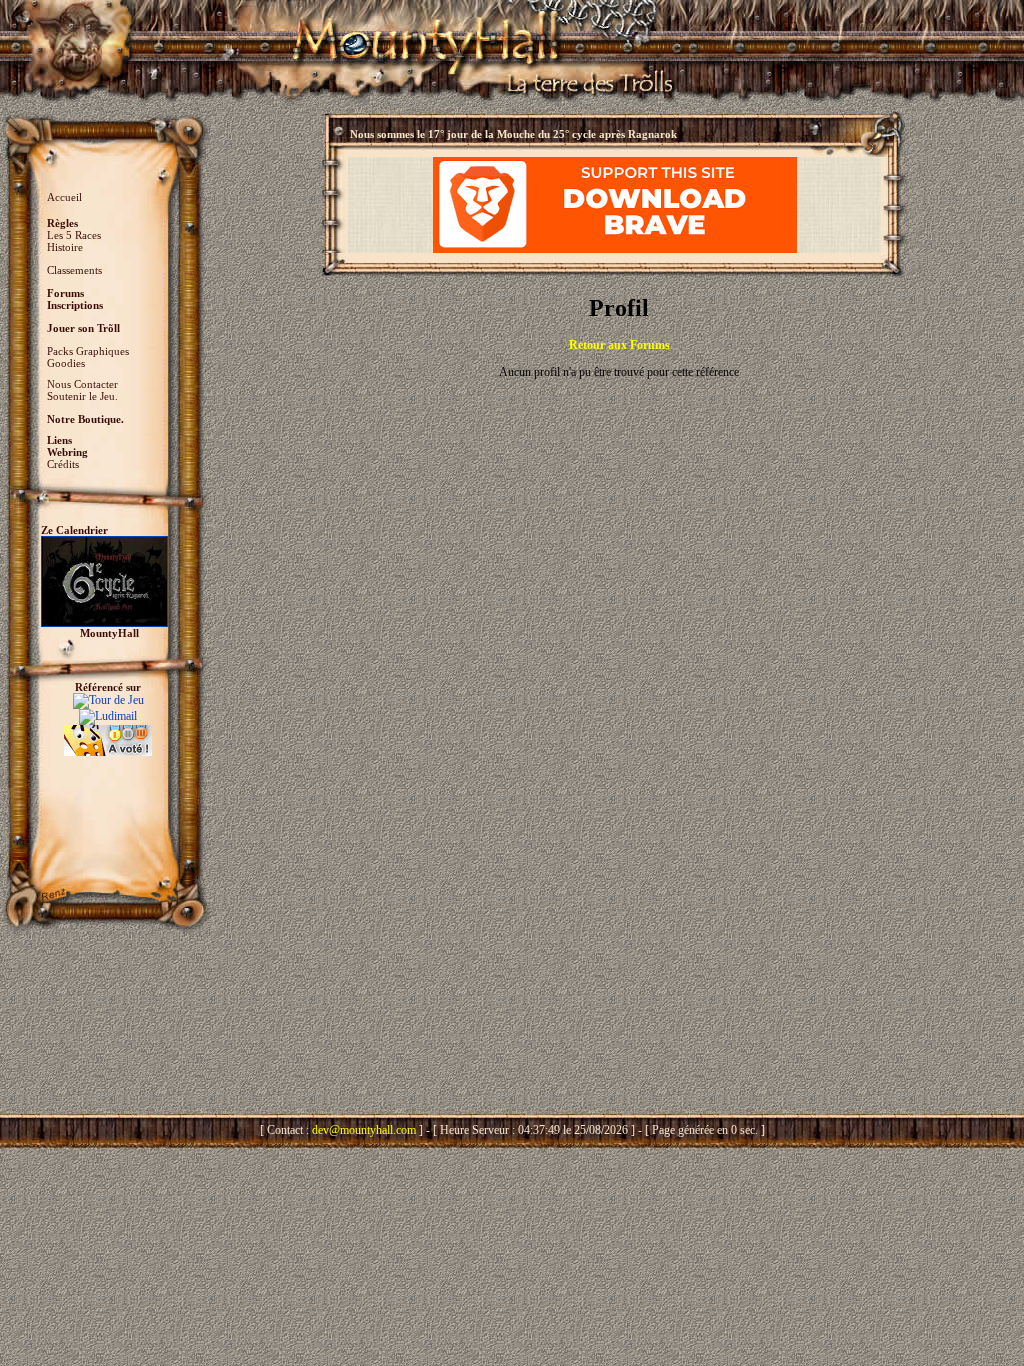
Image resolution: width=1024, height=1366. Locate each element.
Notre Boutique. (85, 419)
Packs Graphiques (88, 351)
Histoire (65, 247)
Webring (67, 452)
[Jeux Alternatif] (108, 732)
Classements (74, 270)
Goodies (66, 363)
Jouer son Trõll (83, 328)
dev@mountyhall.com (364, 1130)
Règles (62, 223)
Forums (65, 293)
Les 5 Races (74, 235)
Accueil (64, 197)
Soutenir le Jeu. (82, 396)
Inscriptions (75, 305)
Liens (59, 440)
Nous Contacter (82, 384)
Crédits (63, 464)
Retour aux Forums (619, 345)
